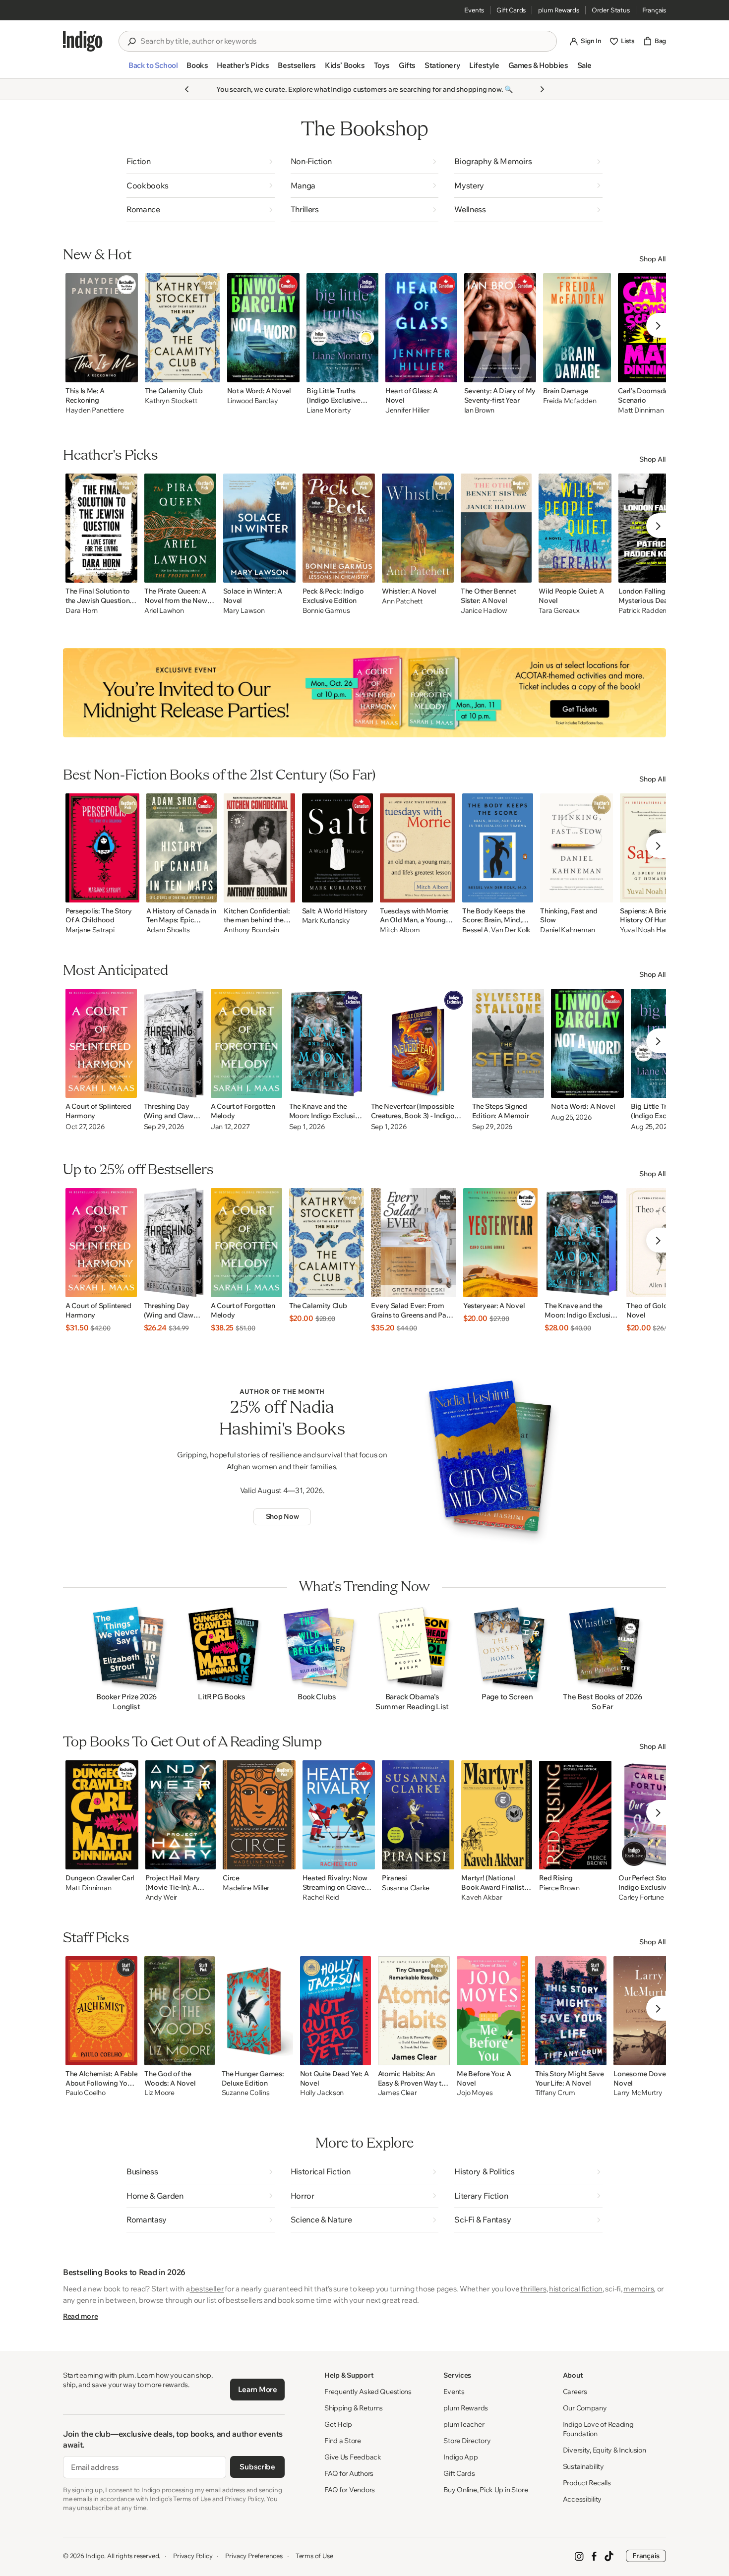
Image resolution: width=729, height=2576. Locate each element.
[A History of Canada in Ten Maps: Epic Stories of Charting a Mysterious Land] (182, 848)
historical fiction (576, 2289)
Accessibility (582, 2499)
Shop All (653, 259)
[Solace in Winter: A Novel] (260, 528)
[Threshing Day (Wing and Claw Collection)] (174, 1043)
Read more (80, 2316)
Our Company (585, 2408)
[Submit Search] (131, 42)
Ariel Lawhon (164, 611)
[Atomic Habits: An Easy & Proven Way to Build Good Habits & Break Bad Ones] (414, 2011)
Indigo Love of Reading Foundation (598, 2429)
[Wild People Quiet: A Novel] (575, 528)
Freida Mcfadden (570, 401)
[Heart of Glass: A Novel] (421, 328)
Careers (575, 2392)
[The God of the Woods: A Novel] (179, 2011)
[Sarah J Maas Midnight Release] (364, 693)
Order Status (611, 10)
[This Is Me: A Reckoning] (102, 328)
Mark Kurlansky (326, 921)
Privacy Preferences (254, 2556)
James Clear (397, 2093)
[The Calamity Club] (182, 328)
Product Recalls (587, 2483)
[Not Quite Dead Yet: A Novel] (335, 2011)
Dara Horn (81, 611)
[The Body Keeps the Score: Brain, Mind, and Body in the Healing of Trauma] (498, 848)
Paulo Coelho (86, 2093)
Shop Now (282, 1516)
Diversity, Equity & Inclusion (605, 2450)
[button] (153, 69)
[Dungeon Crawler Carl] (102, 1815)
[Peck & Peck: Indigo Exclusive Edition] (339, 528)
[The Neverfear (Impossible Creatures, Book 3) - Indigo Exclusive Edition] (418, 1043)
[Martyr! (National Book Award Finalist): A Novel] (497, 1815)
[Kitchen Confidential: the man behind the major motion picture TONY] (259, 848)
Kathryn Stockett (171, 401)
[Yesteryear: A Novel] (500, 1243)
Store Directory (467, 2441)
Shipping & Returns (354, 2408)
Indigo (95, 2556)
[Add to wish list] (127, 372)
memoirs (638, 2289)
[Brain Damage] (577, 328)
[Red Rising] (575, 1815)
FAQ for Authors (349, 2473)
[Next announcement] (542, 89)
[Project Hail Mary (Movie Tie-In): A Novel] (181, 1815)
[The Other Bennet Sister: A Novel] (496, 528)
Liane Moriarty (329, 410)
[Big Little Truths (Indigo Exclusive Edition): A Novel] (342, 328)
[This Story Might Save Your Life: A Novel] (571, 2011)
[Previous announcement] (187, 89)
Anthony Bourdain (251, 930)
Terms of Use (314, 2556)
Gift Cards (511, 10)
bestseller (207, 2289)
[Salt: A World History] (338, 848)
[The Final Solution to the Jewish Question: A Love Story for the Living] (101, 528)
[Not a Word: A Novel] (264, 328)
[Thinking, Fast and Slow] (577, 848)
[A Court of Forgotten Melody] (246, 1043)
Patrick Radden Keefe (652, 611)
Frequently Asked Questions (368, 2392)
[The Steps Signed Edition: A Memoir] (508, 1043)
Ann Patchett (402, 601)
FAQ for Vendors (350, 2490)
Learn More (258, 2389)
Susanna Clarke (406, 1888)
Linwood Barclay (253, 401)
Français (654, 10)
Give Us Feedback (353, 2457)
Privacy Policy (193, 2556)
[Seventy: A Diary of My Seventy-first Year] (500, 328)
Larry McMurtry (638, 2093)
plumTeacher (464, 2424)
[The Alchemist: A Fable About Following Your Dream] (101, 2011)
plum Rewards (559, 10)
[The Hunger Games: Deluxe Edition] (257, 2011)
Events (474, 10)
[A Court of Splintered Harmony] (101, 1043)
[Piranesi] (418, 1815)
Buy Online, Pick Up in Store (486, 2490)
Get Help (338, 2424)
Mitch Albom (400, 930)
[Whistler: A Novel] (418, 528)
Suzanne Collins (246, 2093)
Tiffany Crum (555, 2093)
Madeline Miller (246, 1888)
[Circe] (259, 1815)
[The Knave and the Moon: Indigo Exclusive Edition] (327, 1043)
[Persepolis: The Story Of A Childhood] (102, 848)
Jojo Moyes (475, 2093)
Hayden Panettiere (94, 410)
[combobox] (345, 41)
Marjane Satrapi (90, 930)
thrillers (533, 2289)
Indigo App (460, 2457)
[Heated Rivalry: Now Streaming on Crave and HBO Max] (339, 1815)
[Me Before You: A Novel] (492, 2011)
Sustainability (583, 2466)
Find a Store (343, 2441)
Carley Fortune (641, 1897)
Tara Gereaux (559, 611)
